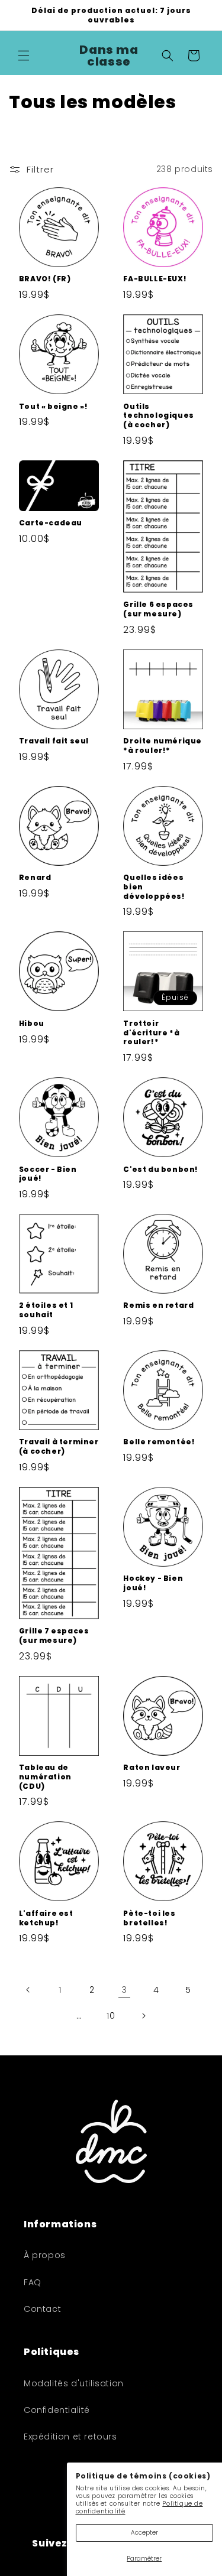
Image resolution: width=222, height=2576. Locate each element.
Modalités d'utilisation (74, 2383)
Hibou (32, 1024)
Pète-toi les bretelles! (149, 1918)
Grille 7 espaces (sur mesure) (54, 1635)
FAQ (33, 2282)
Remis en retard (158, 1305)
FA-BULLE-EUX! (155, 279)
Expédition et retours (70, 2437)
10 (111, 2016)
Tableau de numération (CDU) (45, 1777)
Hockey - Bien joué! (153, 1583)
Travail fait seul (54, 741)
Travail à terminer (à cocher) (59, 1446)
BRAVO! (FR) (45, 279)
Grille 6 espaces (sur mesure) (158, 609)
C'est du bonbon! (161, 1170)
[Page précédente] (28, 1990)
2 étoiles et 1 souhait (46, 1310)
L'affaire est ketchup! (46, 1918)
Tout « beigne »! (54, 407)
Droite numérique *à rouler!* (163, 745)
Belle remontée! (159, 1442)
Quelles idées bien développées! (154, 887)
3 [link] (124, 1989)
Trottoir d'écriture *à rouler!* (151, 1033)
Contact (42, 2309)
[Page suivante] (143, 2016)
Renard (35, 878)
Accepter (144, 2533)
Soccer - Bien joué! (48, 1174)
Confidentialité (57, 2410)
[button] (24, 56)
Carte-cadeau (51, 523)
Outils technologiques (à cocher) (158, 416)
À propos (45, 2255)
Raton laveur (152, 1768)
